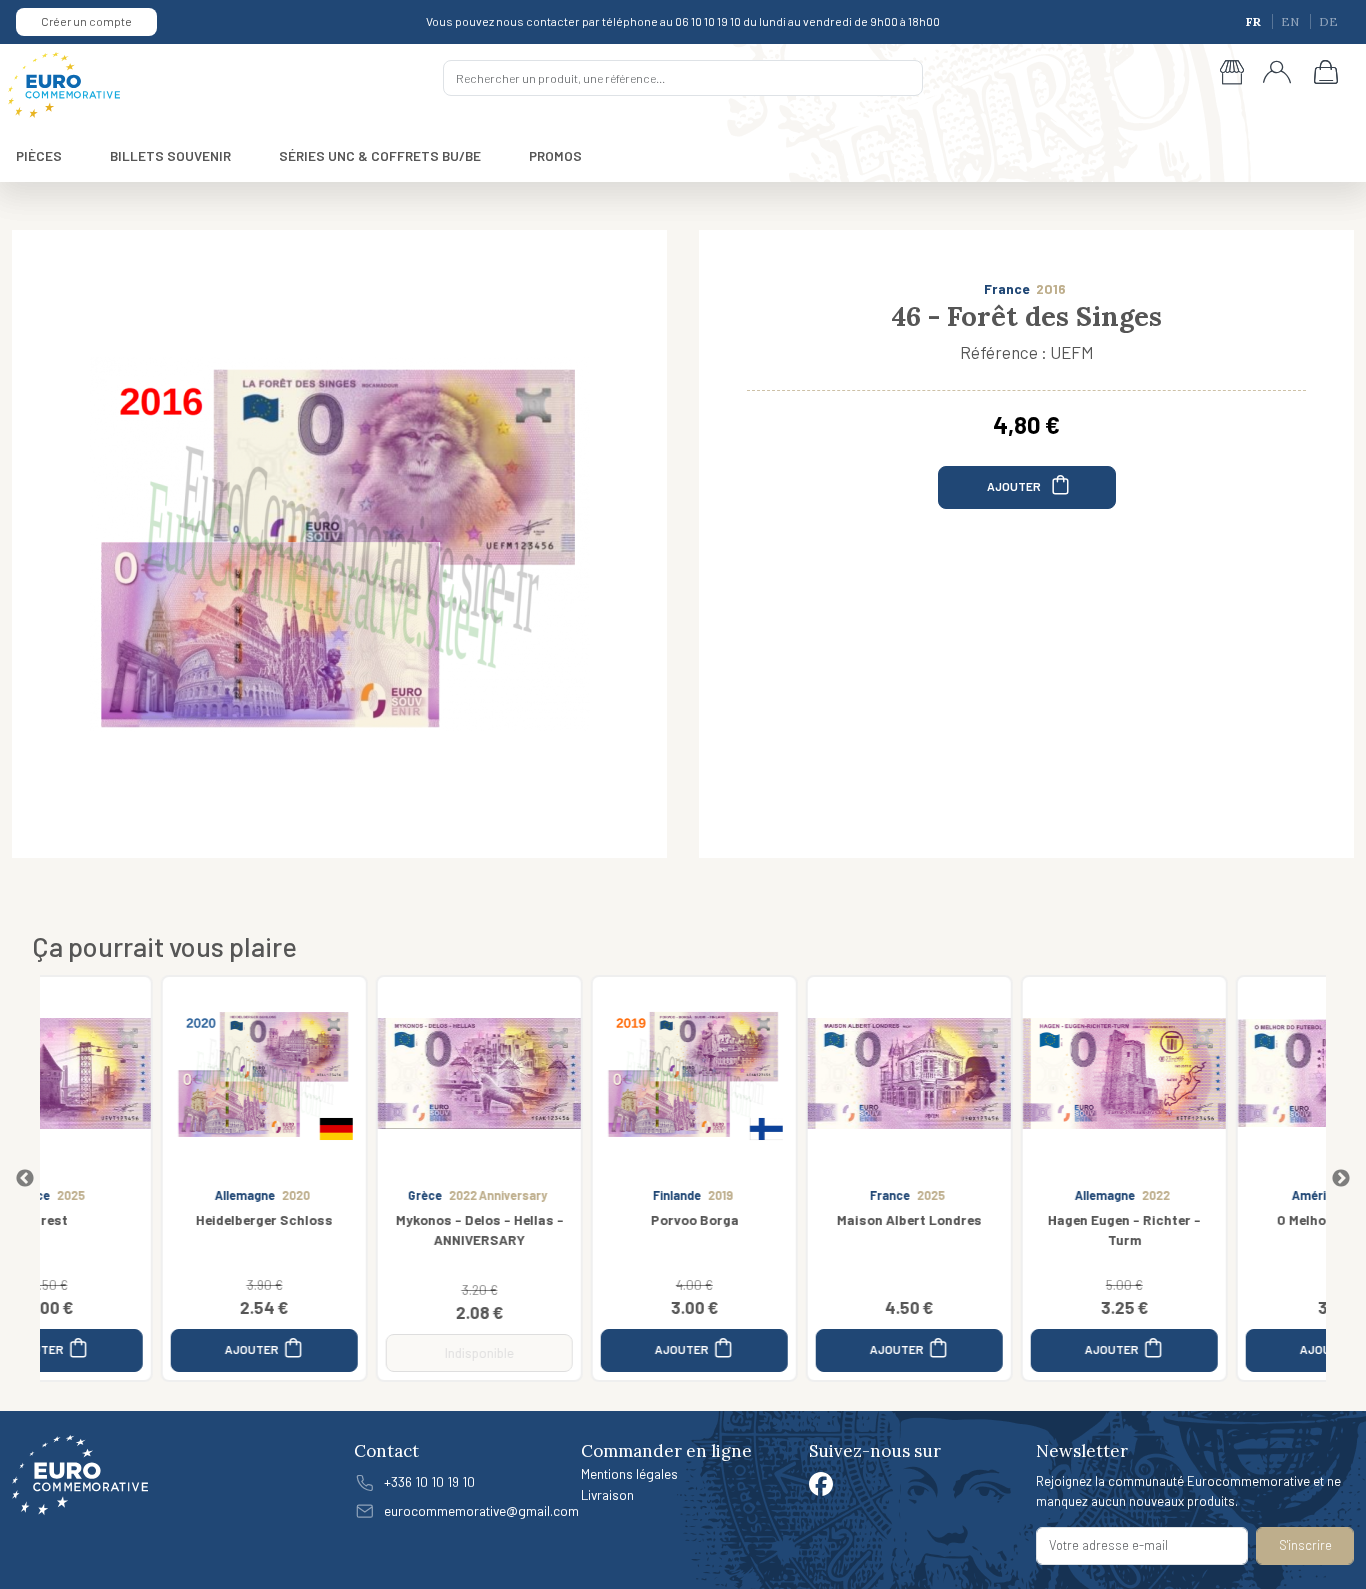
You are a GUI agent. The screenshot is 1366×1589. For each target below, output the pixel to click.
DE (1328, 21)
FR (1255, 21)
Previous (25, 1179)
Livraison (607, 1494)
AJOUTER (1015, 486)
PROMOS (555, 155)
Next (1341, 1179)
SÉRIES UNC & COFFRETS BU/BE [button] (380, 155)
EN (1291, 21)
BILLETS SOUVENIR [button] (170, 155)
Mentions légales (629, 1473)
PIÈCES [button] (39, 155)
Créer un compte (86, 21)
